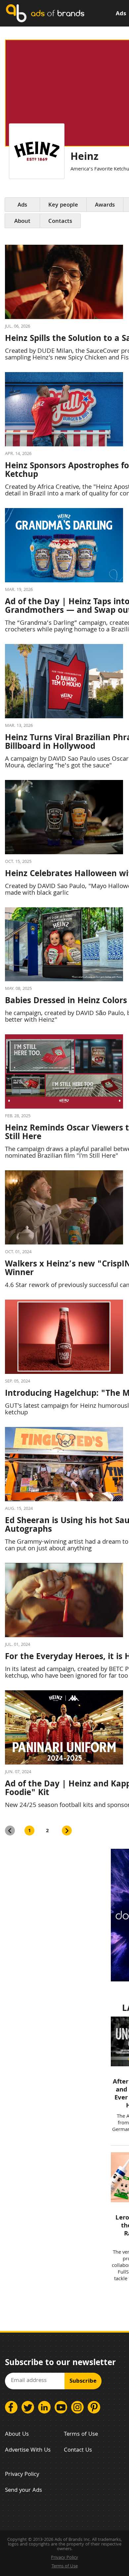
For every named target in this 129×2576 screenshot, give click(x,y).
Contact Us (78, 2450)
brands (58, 13)
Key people (63, 205)
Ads (121, 14)
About (22, 222)
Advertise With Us (28, 2450)
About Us (17, 2435)
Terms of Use (81, 2435)
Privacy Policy (22, 2475)
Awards (105, 205)
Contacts (60, 222)
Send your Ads (23, 2491)
